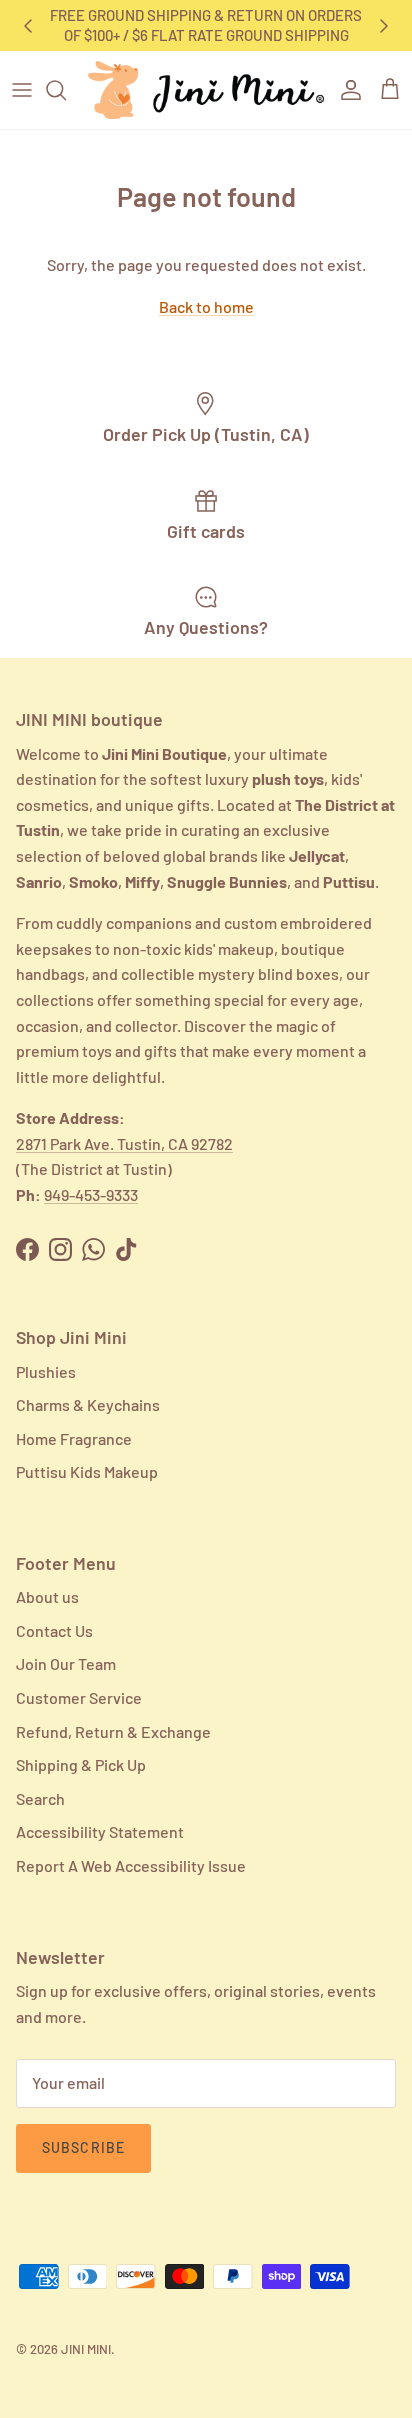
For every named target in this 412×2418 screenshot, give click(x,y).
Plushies (46, 1371)
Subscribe (83, 2147)
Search (40, 1798)
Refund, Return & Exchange (113, 1731)
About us (47, 1596)
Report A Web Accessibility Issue (131, 1865)
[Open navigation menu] (22, 90)
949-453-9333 (91, 1194)
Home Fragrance (74, 1438)
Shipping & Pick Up (81, 1764)
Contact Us (54, 1630)
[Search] (66, 90)
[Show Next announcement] (384, 26)
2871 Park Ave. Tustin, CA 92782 (124, 1143)
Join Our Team (66, 1663)
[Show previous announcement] (28, 26)
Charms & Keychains (88, 1404)
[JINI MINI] (206, 90)
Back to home (206, 306)
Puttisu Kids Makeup (87, 1471)
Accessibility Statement (100, 1831)
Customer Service (79, 1697)
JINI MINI (86, 2349)
